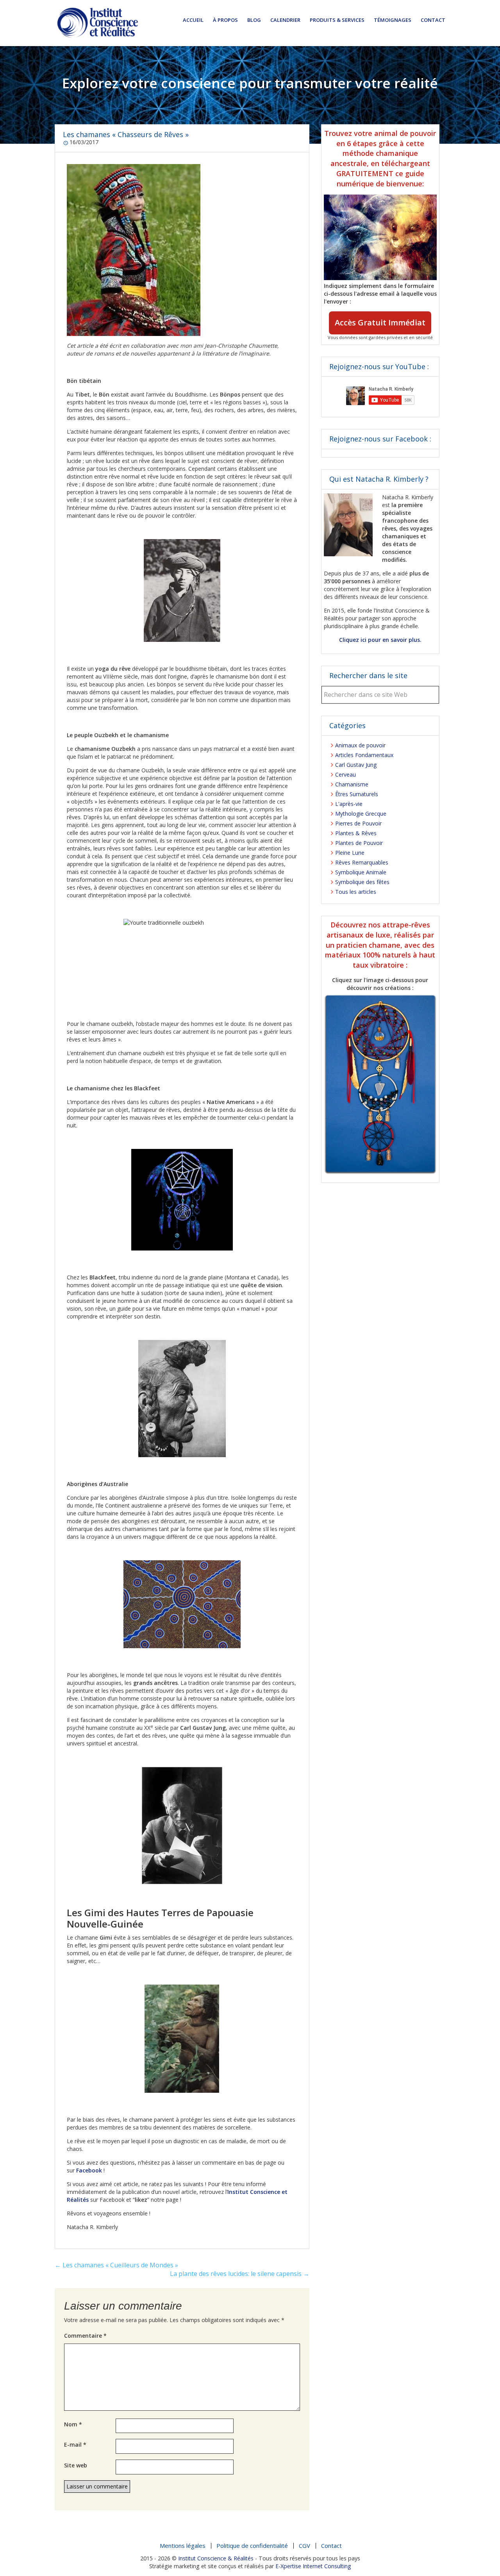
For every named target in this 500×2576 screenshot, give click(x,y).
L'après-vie (349, 804)
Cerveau (346, 774)
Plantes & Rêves (356, 833)
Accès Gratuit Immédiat (380, 322)
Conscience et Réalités (98, 23)
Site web (76, 2465)
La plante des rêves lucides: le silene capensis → (240, 2274)
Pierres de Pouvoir (358, 823)
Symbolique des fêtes (362, 882)
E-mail (75, 2445)
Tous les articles (356, 892)
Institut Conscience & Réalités (216, 2558)
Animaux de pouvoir (360, 745)
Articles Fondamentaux (364, 755)
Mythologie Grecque (361, 814)
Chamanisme (352, 784)
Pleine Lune (350, 853)
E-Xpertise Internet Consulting (313, 2566)
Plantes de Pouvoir (359, 843)
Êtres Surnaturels (357, 794)
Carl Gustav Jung (356, 765)
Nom (73, 2424)
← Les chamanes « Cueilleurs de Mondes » (116, 2265)
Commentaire (85, 2336)
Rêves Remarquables (362, 862)
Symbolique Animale (361, 872)
